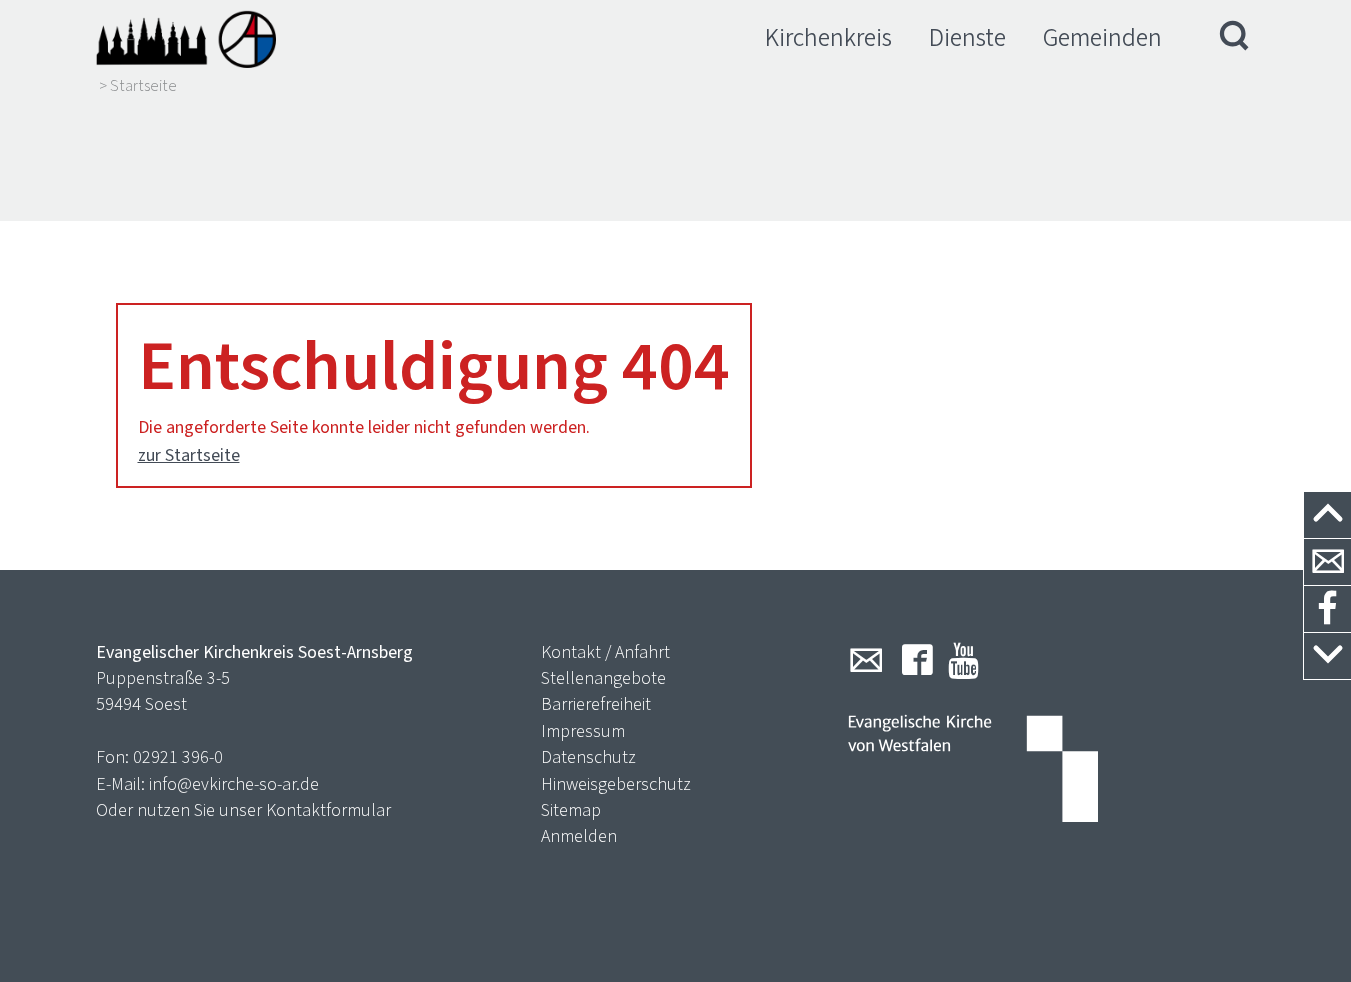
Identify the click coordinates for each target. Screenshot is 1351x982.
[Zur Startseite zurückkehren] (186, 38)
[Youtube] (963, 660)
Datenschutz (588, 757)
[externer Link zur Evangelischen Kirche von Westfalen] (973, 771)
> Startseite (138, 86)
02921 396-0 (178, 757)
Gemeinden (1102, 37)
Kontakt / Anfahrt (605, 652)
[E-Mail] (866, 660)
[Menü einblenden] (1235, 38)
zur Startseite (189, 455)
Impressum (583, 731)
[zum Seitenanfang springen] (1327, 515)
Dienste (967, 37)
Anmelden (579, 836)
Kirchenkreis (828, 37)
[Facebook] (917, 660)
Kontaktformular (328, 810)
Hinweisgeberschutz (616, 784)
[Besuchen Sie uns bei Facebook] (1327, 609)
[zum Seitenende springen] (1327, 656)
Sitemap (571, 810)
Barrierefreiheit (596, 704)
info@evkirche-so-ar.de (234, 784)
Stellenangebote (603, 678)
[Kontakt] (1327, 562)
